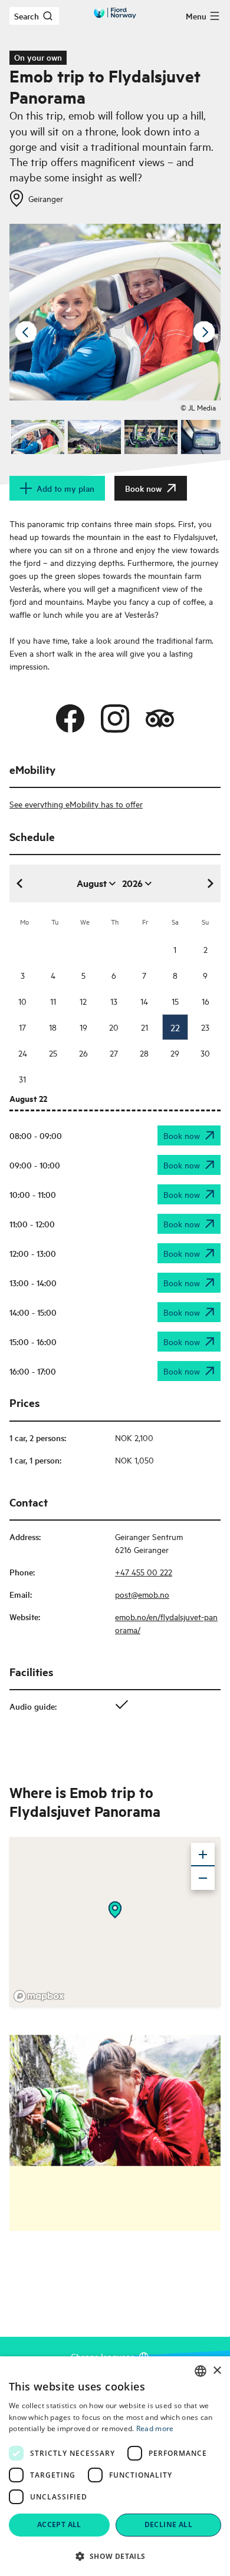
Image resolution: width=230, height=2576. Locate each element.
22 (175, 1027)
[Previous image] (26, 332)
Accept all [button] (59, 2524)
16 (206, 1001)
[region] (115, 1922)
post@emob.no (142, 1594)
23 (205, 1027)
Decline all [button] (168, 2524)
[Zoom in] (203, 1855)
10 (22, 1001)
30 (205, 1053)
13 (114, 1001)
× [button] (217, 2371)
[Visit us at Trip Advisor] (160, 719)
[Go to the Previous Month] (20, 883)
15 (175, 1001)
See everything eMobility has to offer (76, 804)
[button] (115, 2556)
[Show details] (115, 1910)
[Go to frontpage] (115, 13)
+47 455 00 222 (144, 1572)
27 (114, 1053)
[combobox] (201, 2371)
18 (53, 1027)
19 (83, 1027)
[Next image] (204, 332)
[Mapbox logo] (39, 1996)
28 (144, 1053)
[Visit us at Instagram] (115, 719)
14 (144, 1001)
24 (23, 1053)
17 (22, 1027)
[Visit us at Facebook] (70, 719)
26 (83, 1053)
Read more (155, 2428)
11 (53, 1001)
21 (144, 1027)
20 (114, 1027)
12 (83, 1001)
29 (175, 1053)
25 (53, 1053)
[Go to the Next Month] (210, 883)
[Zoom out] (203, 1878)
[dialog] (115, 2466)
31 (22, 1079)
